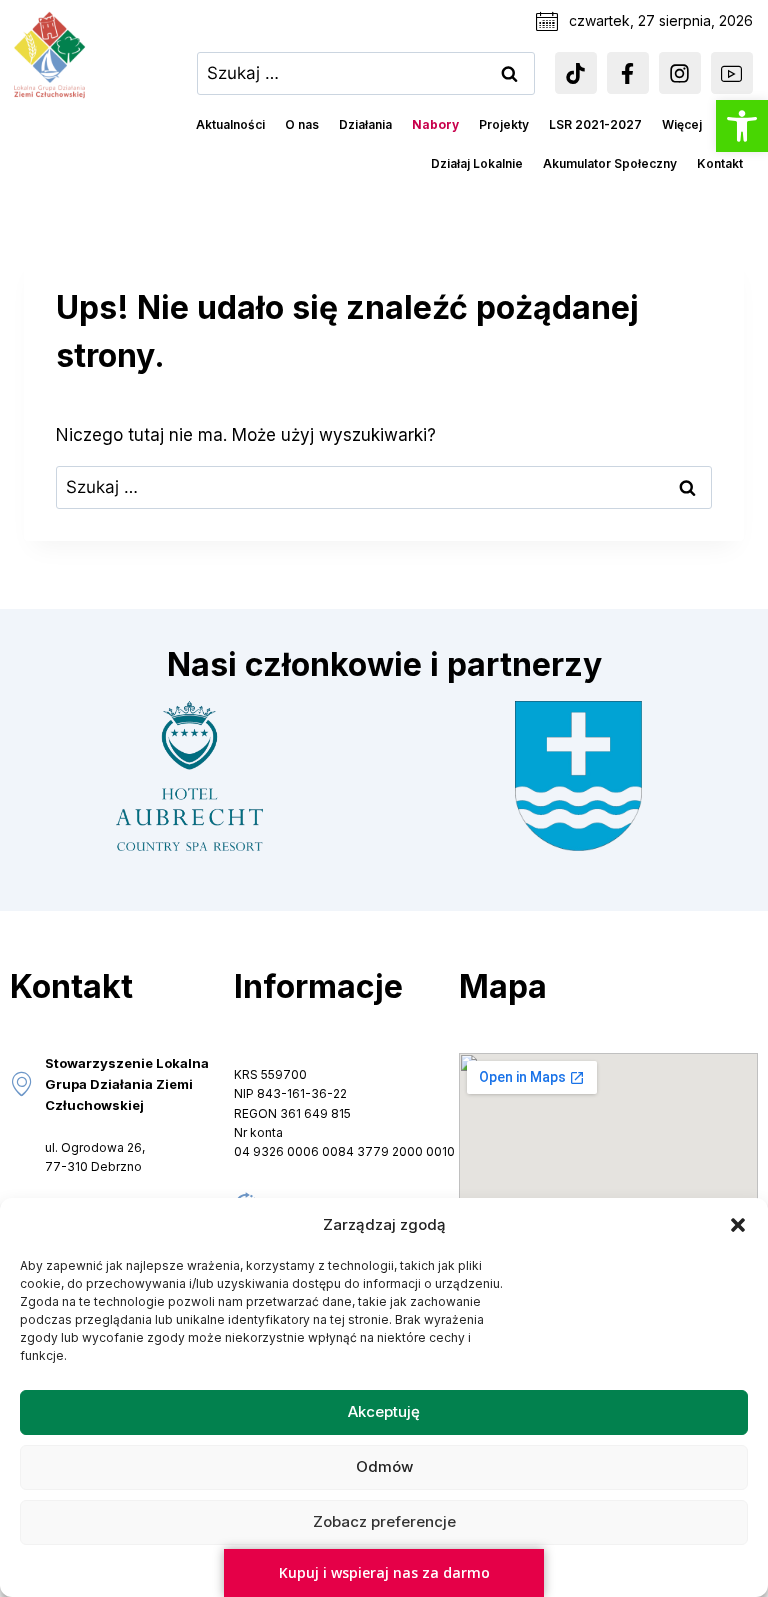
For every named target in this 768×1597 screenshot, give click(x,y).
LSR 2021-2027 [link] (595, 124)
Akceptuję (384, 1411)
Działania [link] (365, 124)
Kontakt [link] (720, 163)
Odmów (384, 1466)
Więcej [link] (682, 124)
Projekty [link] (504, 124)
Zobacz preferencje (384, 1521)
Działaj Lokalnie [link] (477, 163)
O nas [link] (302, 124)
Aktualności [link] (230, 124)
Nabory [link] (435, 124)
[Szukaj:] (366, 73)
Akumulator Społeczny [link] (610, 163)
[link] (742, 126)
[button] (738, 1225)
